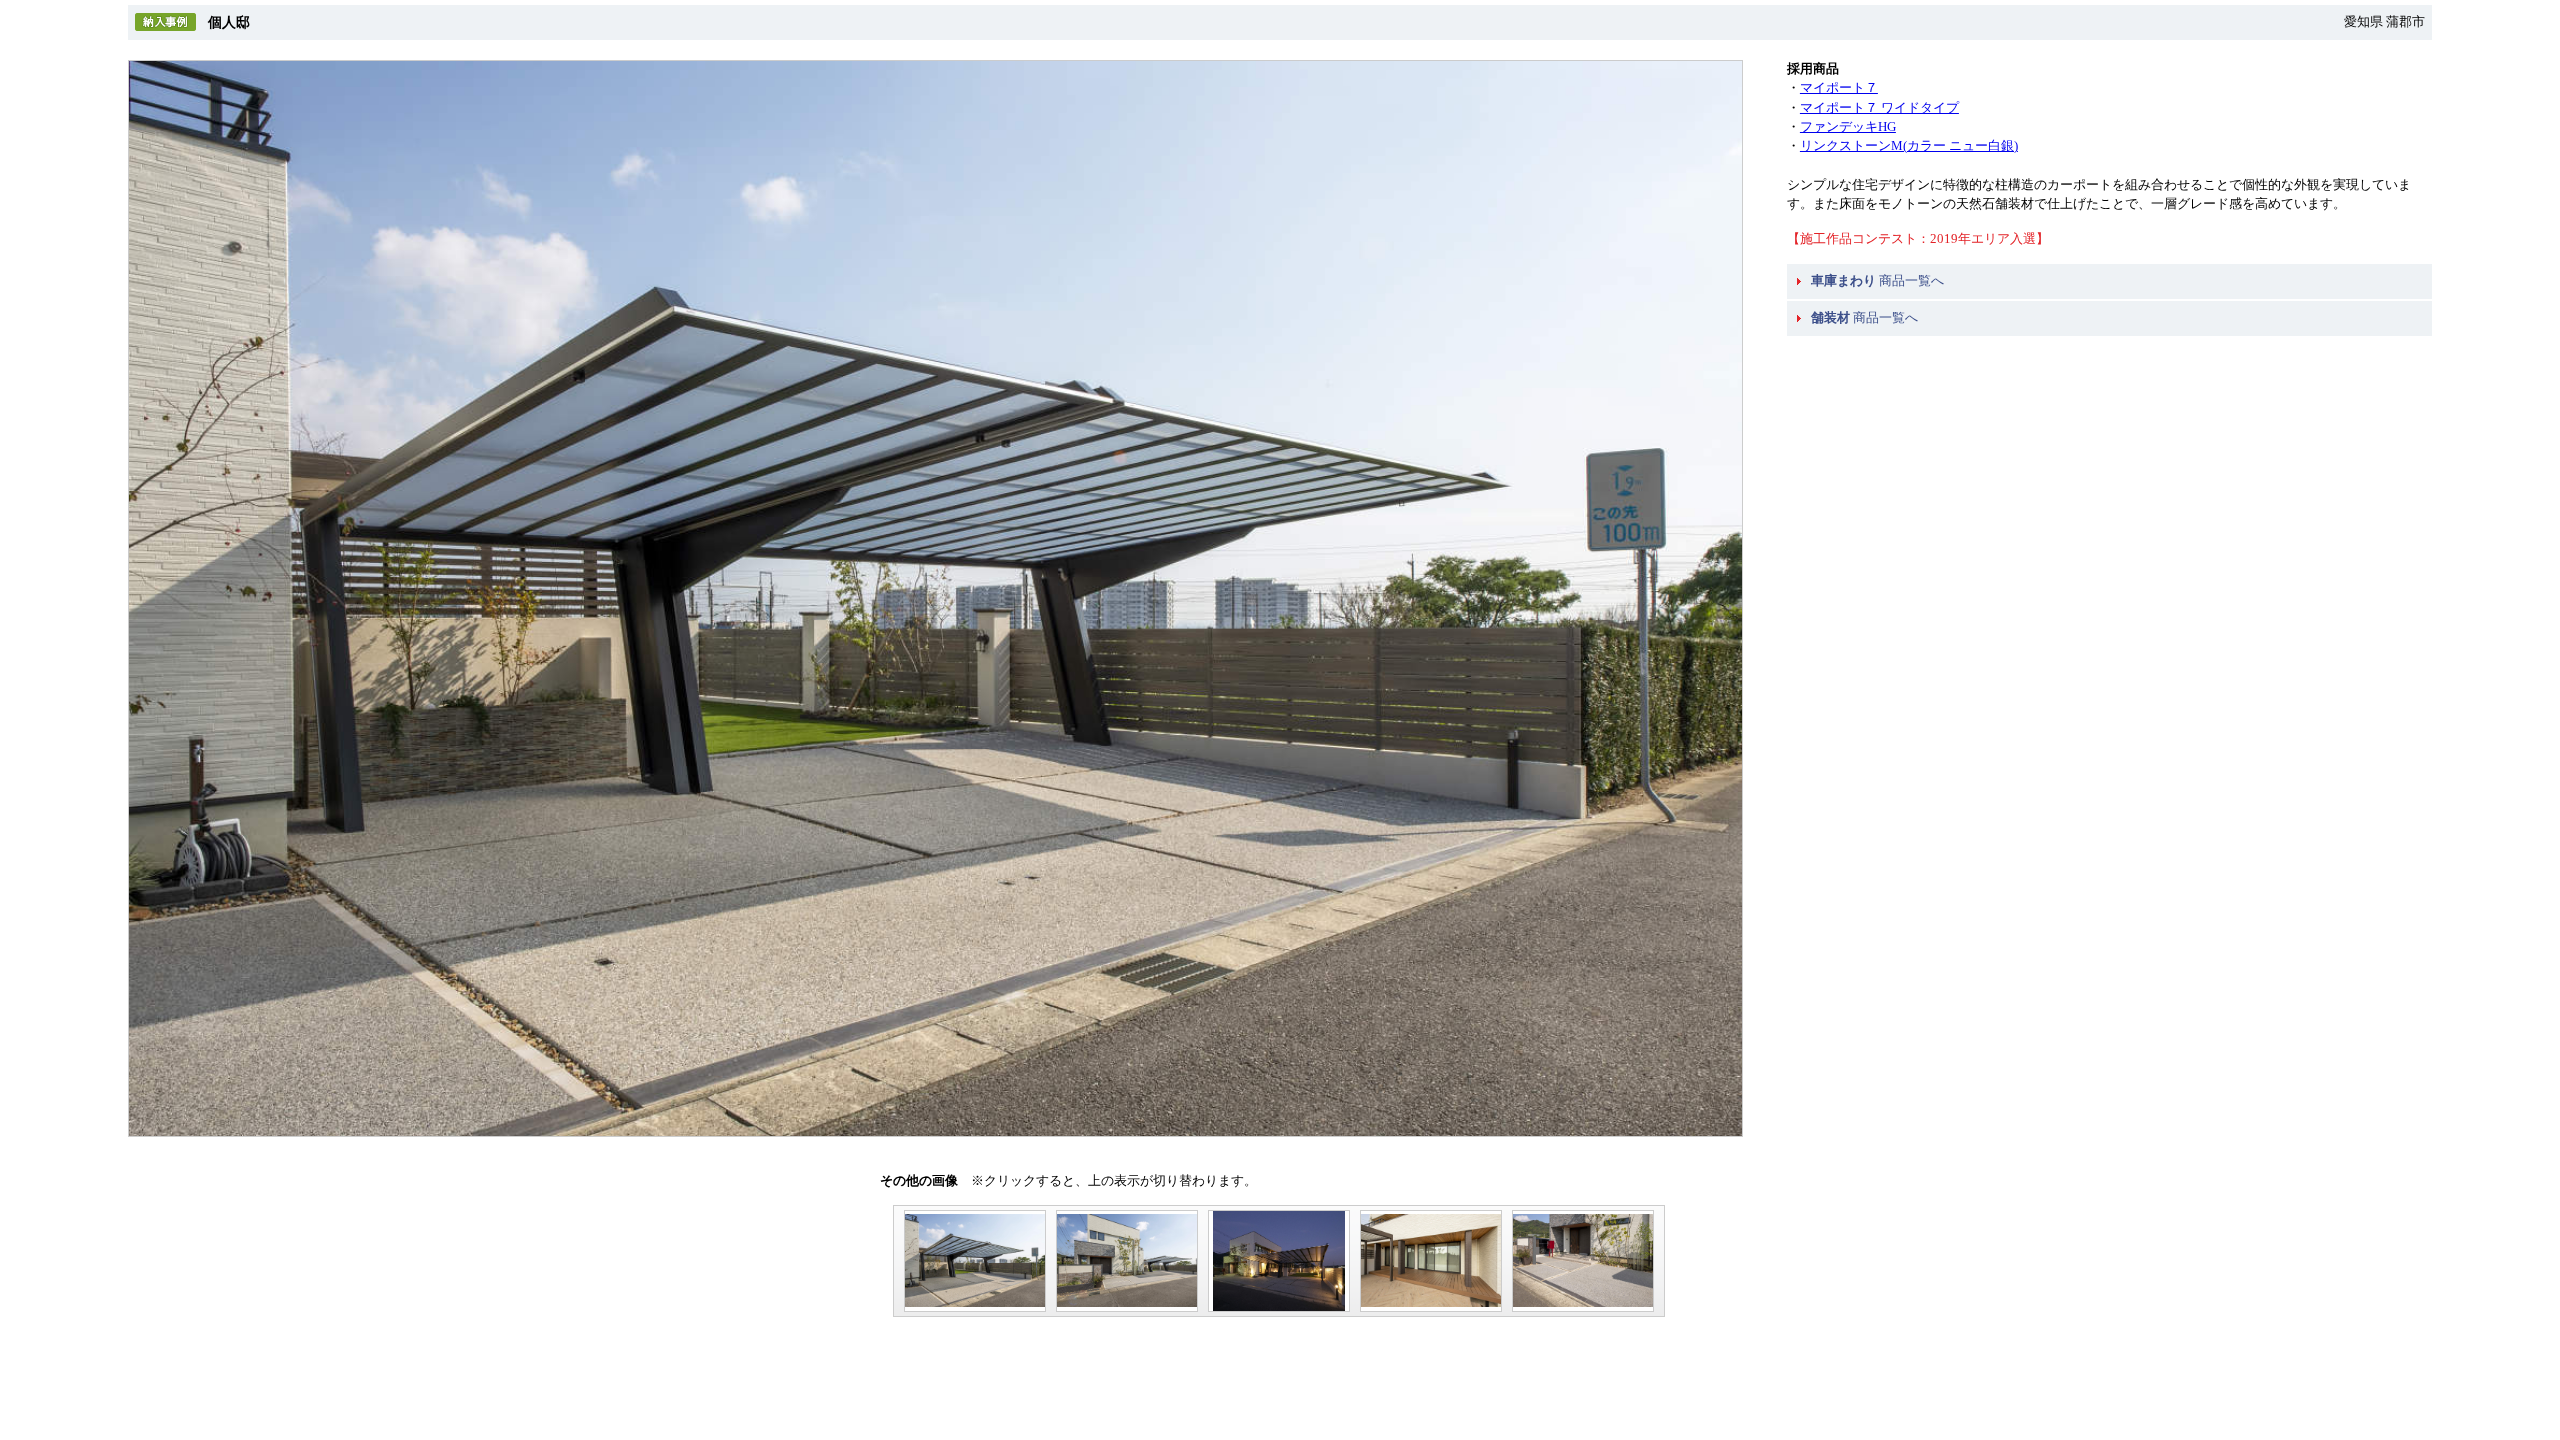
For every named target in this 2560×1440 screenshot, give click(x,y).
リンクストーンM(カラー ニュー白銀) (1909, 146)
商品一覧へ (1877, 281)
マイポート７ (1839, 88)
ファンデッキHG (1848, 127)
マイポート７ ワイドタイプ (1879, 108)
